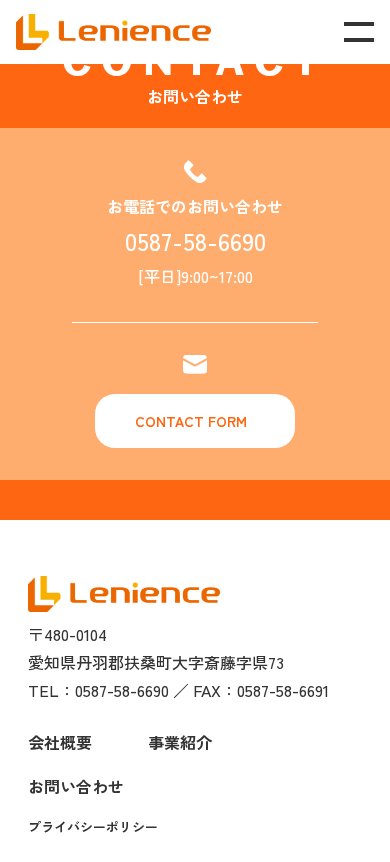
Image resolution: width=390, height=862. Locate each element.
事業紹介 (180, 742)
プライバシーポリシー (93, 826)
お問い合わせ (76, 786)
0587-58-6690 (195, 240)
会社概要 (60, 742)
